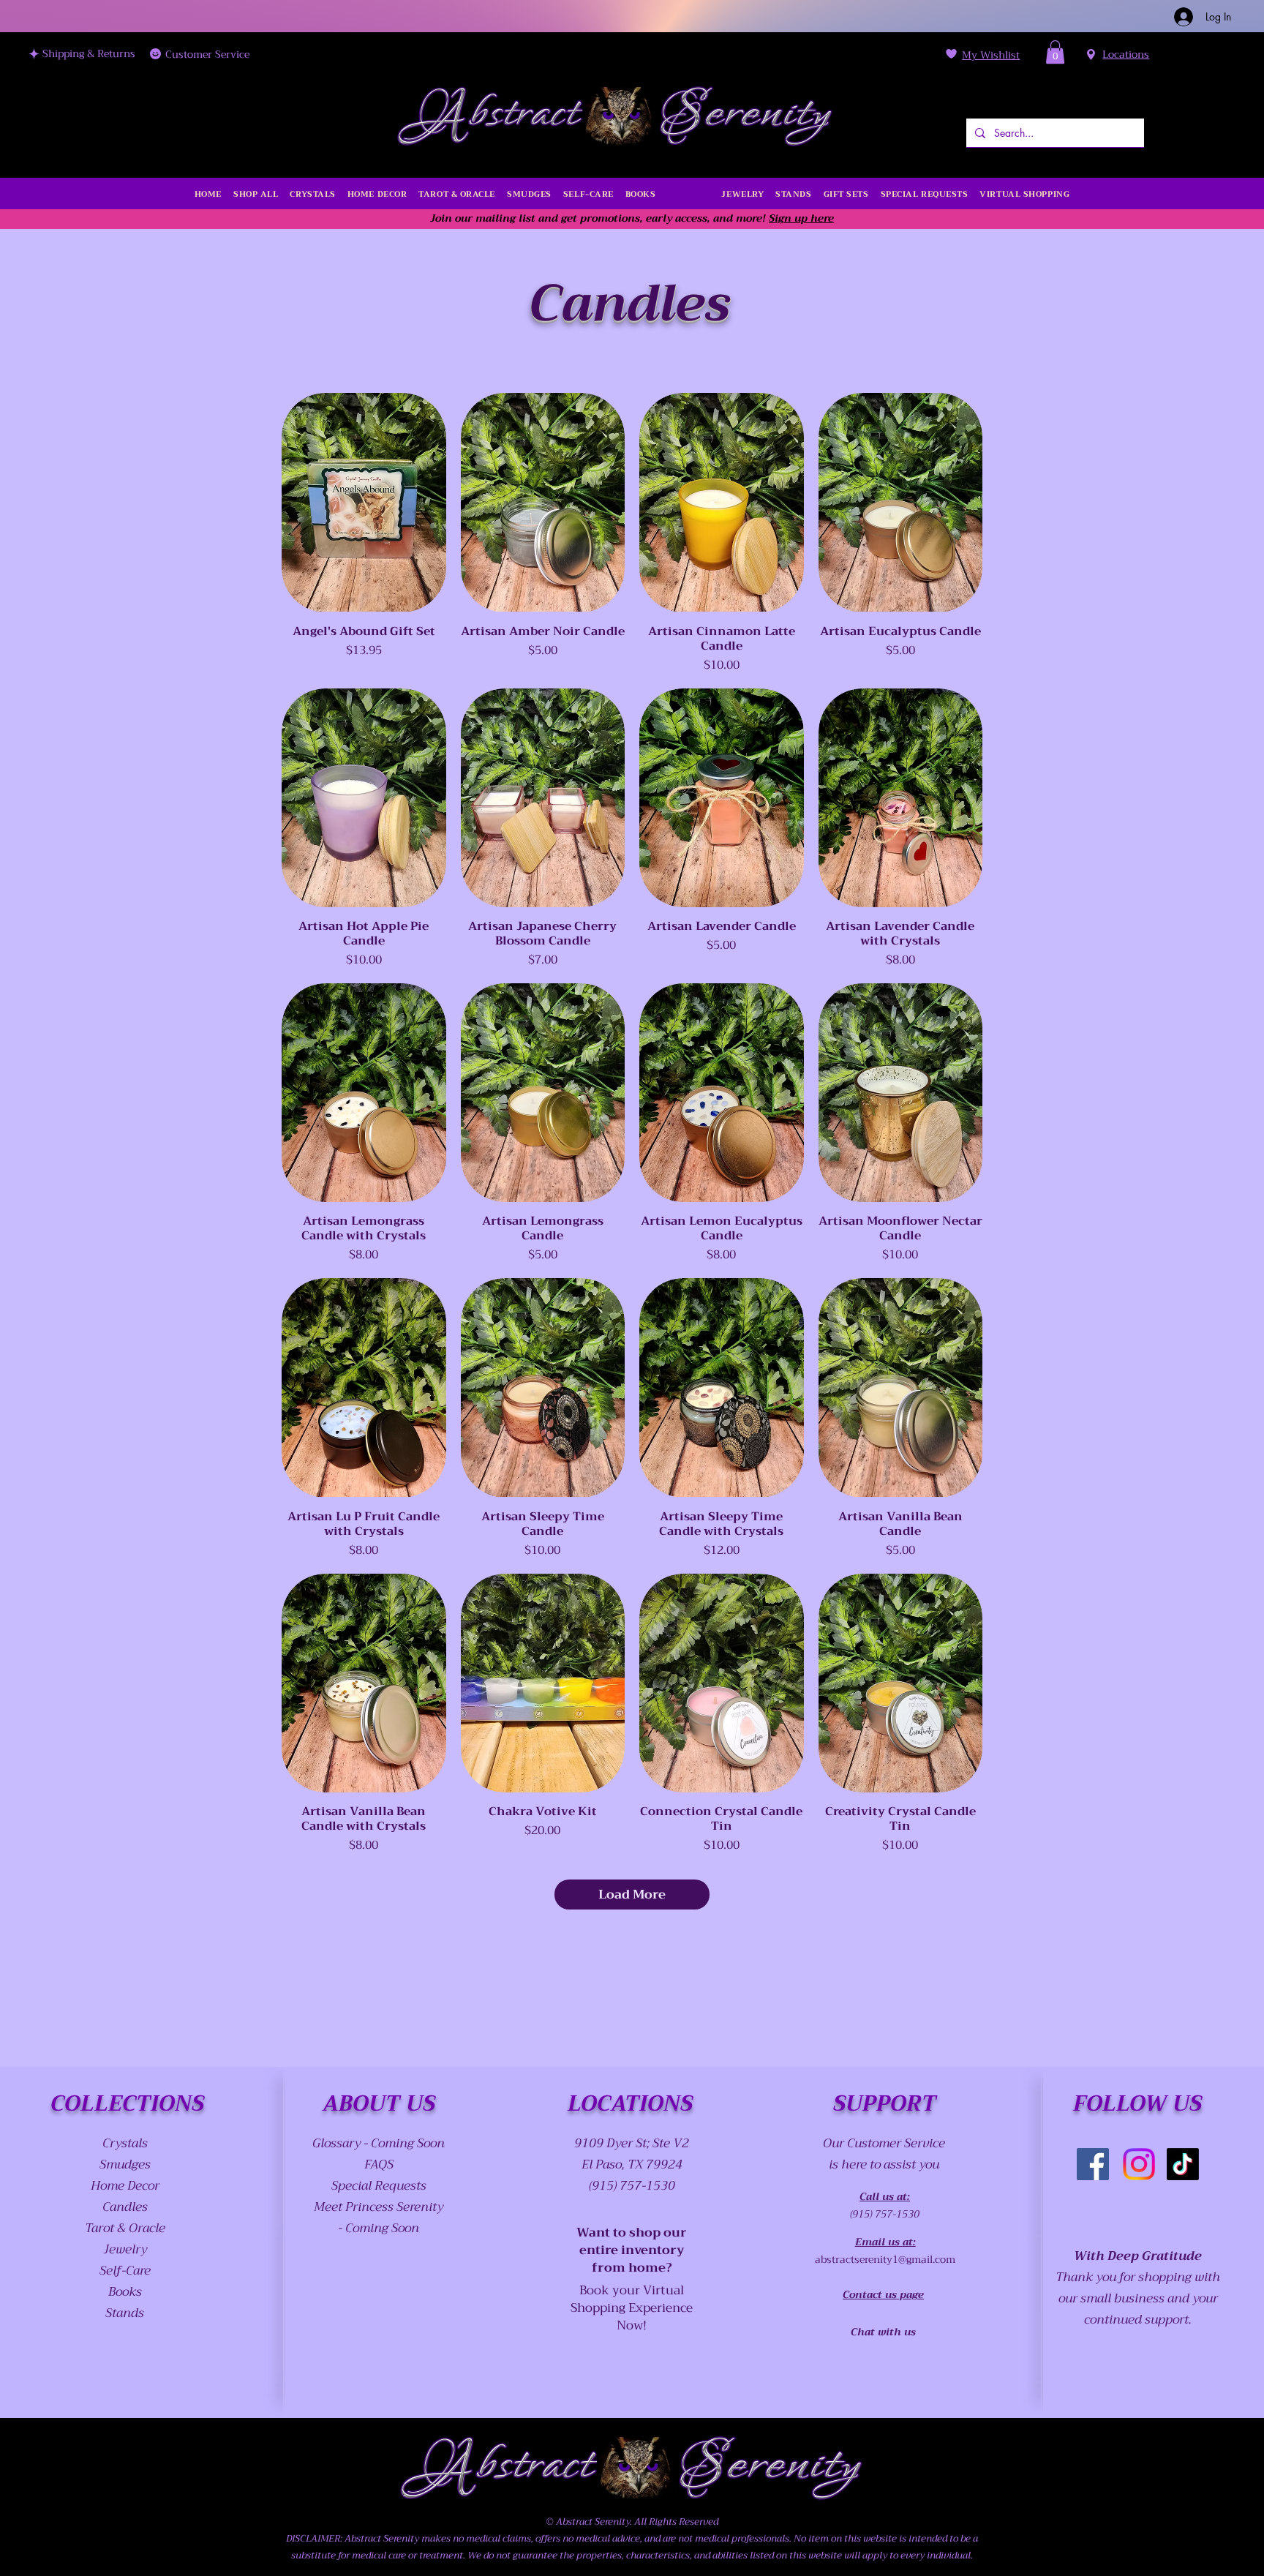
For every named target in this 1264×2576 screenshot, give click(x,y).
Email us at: (885, 2242)
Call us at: (885, 2196)
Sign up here (801, 218)
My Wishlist (991, 55)
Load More (632, 1895)
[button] (1055, 52)
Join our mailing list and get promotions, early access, (570, 218)
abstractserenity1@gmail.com (885, 2259)
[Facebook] (1093, 2164)
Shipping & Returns (89, 53)
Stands (125, 2313)
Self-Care (125, 2271)
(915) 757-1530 (885, 2214)
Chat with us (883, 2332)
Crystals (125, 2143)
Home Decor (125, 2186)
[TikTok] (1183, 2164)
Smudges (125, 2164)
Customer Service (207, 54)
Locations (1126, 54)
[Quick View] (364, 502)
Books (125, 2292)
